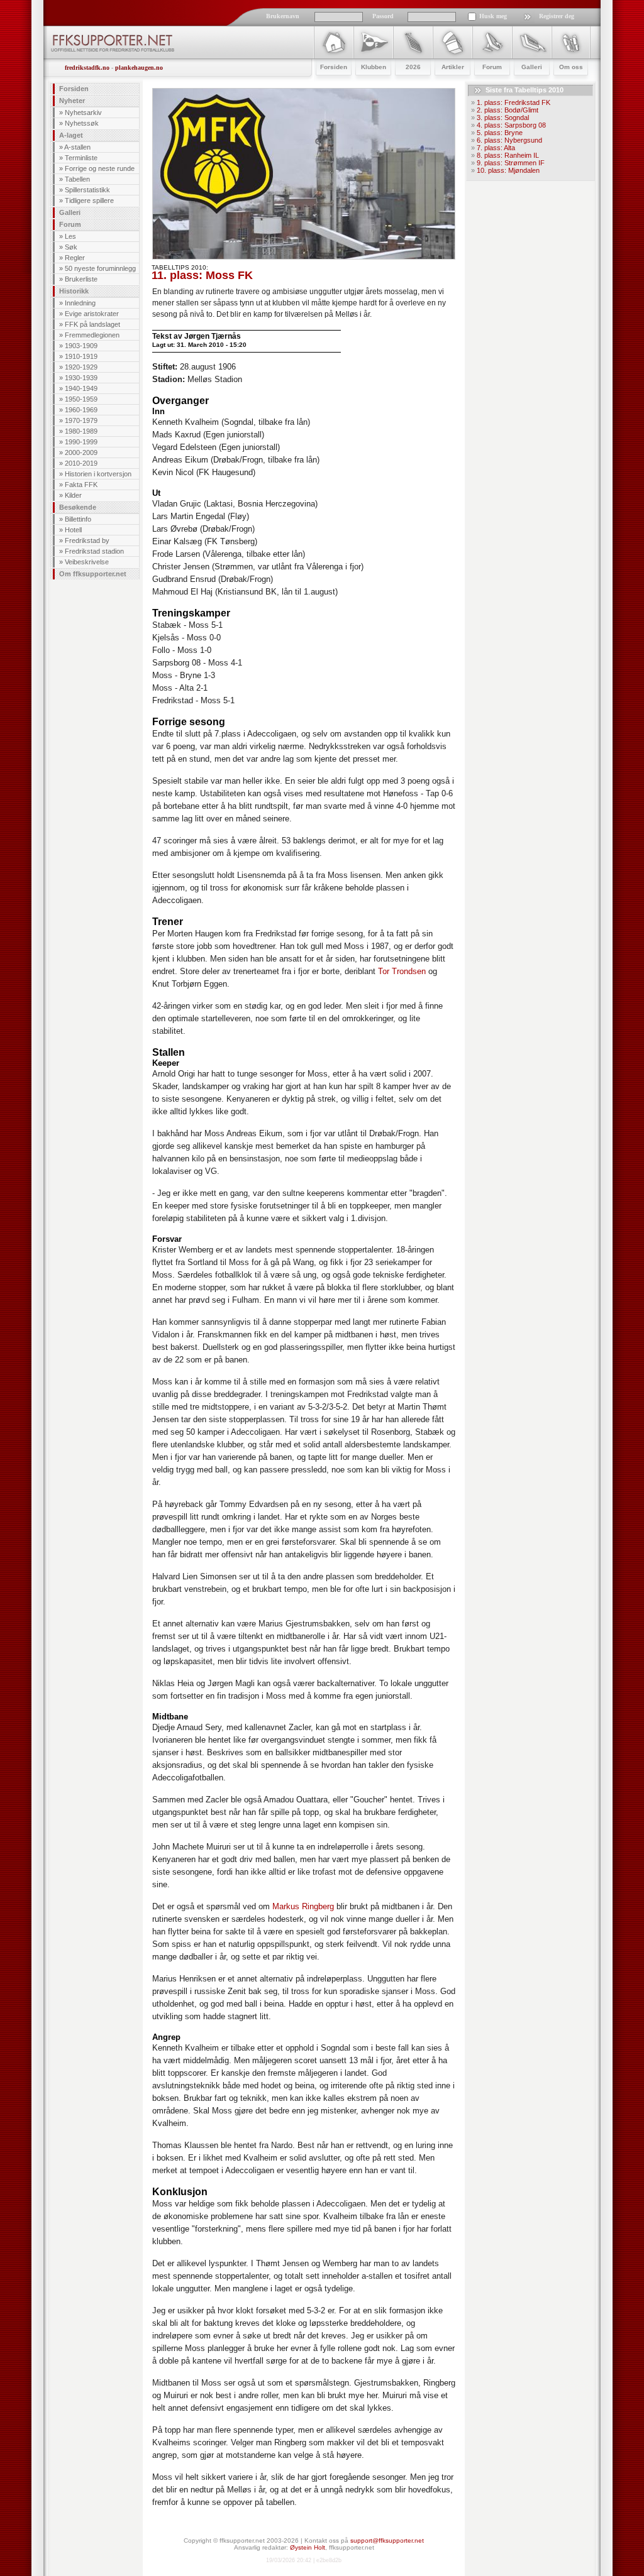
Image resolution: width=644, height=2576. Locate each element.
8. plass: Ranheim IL (508, 155)
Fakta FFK (81, 485)
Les (70, 236)
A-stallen (77, 147)
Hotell (73, 530)
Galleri (70, 212)
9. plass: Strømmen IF (511, 163)
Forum (70, 224)
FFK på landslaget (92, 324)
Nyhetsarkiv (83, 112)
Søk (71, 247)
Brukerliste (81, 279)
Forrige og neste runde (100, 168)
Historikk (74, 291)
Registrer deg (557, 16)
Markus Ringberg (303, 1906)
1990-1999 (81, 442)
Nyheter (72, 101)
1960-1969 (81, 410)
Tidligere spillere (89, 200)
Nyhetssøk (82, 123)
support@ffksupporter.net (387, 2540)
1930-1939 (81, 378)
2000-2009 (81, 452)
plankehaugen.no (139, 68)
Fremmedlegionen (92, 335)
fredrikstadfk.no (87, 68)
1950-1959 (81, 399)
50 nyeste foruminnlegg (100, 268)
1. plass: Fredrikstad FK (514, 102)
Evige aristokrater (92, 314)
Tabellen (77, 179)
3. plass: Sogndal (503, 118)
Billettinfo (78, 519)
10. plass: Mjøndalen (508, 170)
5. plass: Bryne (500, 133)
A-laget (71, 135)
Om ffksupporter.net (93, 574)
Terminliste (81, 158)
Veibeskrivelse (87, 562)
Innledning (80, 303)
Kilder (73, 495)
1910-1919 (81, 356)
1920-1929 (81, 367)
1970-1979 (81, 420)
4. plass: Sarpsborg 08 (511, 125)
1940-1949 (81, 388)
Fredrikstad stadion (94, 551)
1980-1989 (81, 431)
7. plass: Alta (496, 148)
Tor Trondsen (402, 971)
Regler (75, 258)
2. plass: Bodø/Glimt (508, 110)
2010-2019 (81, 463)
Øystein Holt (308, 2547)
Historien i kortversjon (98, 474)
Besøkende (78, 507)
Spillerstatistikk (87, 190)
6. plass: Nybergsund (509, 140)
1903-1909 (81, 346)
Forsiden (74, 89)
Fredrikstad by (87, 540)
